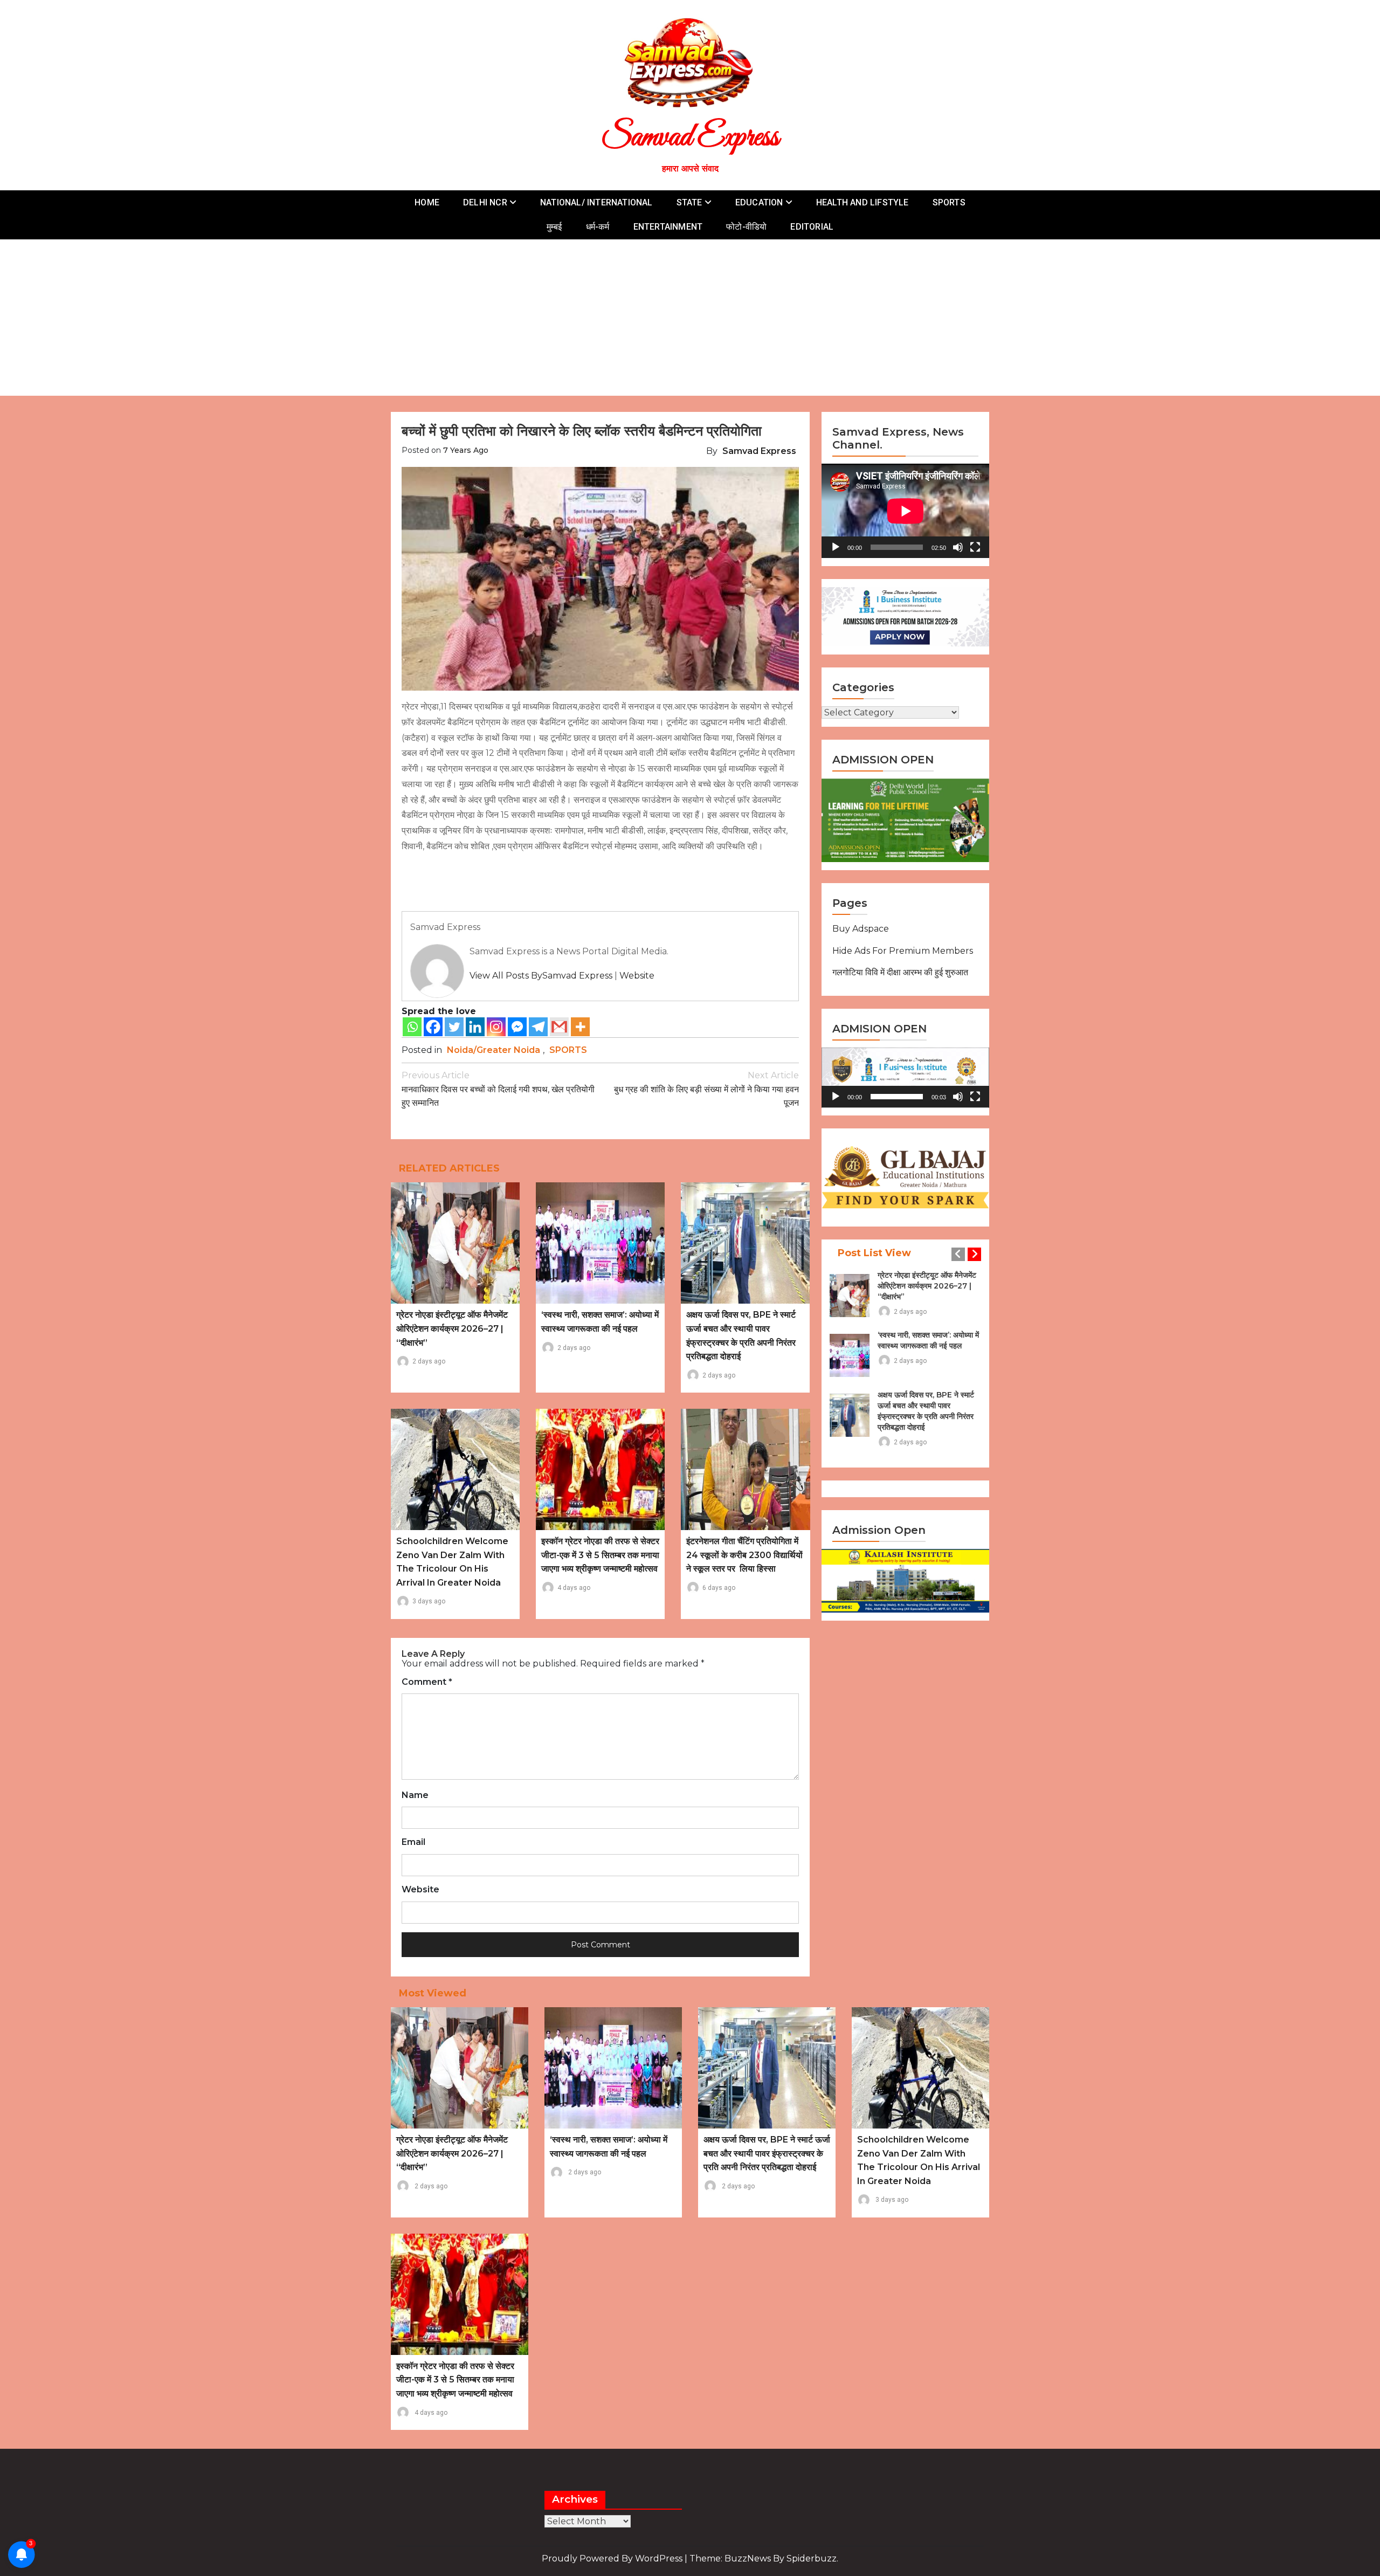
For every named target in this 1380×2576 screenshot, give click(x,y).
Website (637, 976)
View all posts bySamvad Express (541, 976)
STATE (689, 202)
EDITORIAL (812, 227)
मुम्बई (554, 227)
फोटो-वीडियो (746, 227)
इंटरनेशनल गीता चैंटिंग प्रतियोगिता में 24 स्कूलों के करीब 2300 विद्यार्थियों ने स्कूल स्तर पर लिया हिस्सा (744, 1555)
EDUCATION (759, 202)
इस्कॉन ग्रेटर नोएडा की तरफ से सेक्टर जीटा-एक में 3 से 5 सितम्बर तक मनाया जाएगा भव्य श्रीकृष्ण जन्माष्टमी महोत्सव (600, 1555)
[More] (580, 1027)
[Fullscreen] (975, 547)
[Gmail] (559, 1027)
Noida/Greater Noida (494, 1050)
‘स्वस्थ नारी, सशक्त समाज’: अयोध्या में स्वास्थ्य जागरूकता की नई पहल (928, 1340)
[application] (905, 511)
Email (413, 1842)
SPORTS (949, 202)
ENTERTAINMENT (668, 227)
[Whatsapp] (412, 1027)
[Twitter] (454, 1027)
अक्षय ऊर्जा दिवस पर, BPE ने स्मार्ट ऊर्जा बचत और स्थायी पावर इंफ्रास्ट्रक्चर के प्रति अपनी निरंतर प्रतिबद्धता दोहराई (926, 1411)
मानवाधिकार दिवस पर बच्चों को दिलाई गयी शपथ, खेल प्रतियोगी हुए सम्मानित (498, 1089)
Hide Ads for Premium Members (903, 951)
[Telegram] (538, 1027)
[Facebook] (433, 1027)
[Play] (836, 547)
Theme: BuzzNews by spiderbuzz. (764, 2558)
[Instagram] (496, 1027)
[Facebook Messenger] (517, 1027)
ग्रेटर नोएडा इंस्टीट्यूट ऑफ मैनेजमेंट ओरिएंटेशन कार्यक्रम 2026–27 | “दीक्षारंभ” (452, 1328)
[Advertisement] (690, 320)
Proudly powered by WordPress (613, 2558)
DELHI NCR (485, 202)
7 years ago (466, 450)
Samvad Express (690, 138)
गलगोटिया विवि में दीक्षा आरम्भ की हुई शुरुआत (900, 972)
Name (415, 1795)
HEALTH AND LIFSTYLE (862, 202)
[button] (906, 1078)
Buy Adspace (861, 929)
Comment (427, 1682)
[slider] (897, 1097)
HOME (427, 202)
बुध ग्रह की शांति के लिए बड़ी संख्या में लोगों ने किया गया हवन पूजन (706, 1089)
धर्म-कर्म (598, 227)
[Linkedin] (475, 1027)
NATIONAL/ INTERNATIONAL (596, 202)
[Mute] (958, 547)
